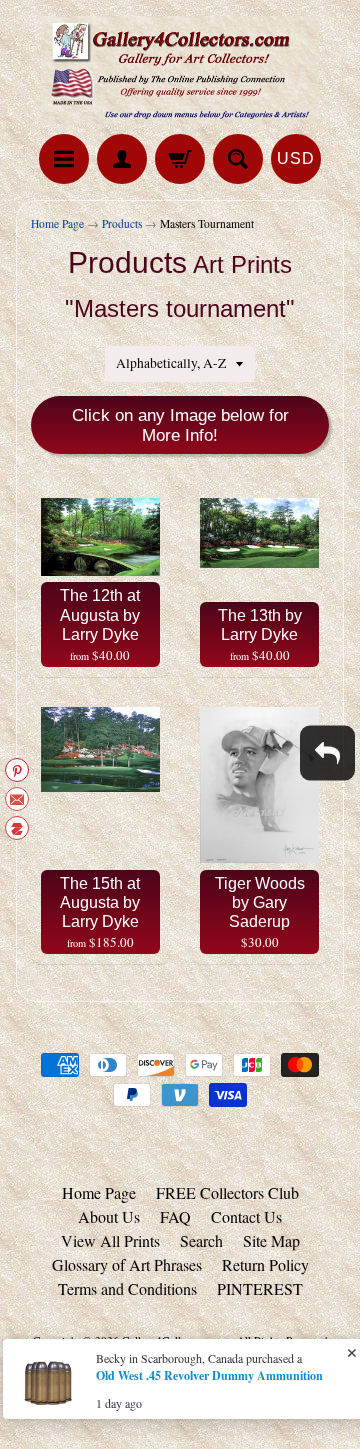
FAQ (175, 1216)
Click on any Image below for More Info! (180, 425)
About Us (109, 1216)
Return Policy (265, 1264)
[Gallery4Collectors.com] (180, 70)
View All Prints (110, 1240)
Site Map (271, 1240)
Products (122, 223)
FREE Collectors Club (227, 1192)
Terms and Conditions (127, 1288)
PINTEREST (260, 1288)
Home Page (57, 223)
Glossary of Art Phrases (127, 1264)
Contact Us (246, 1216)
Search (201, 1240)
